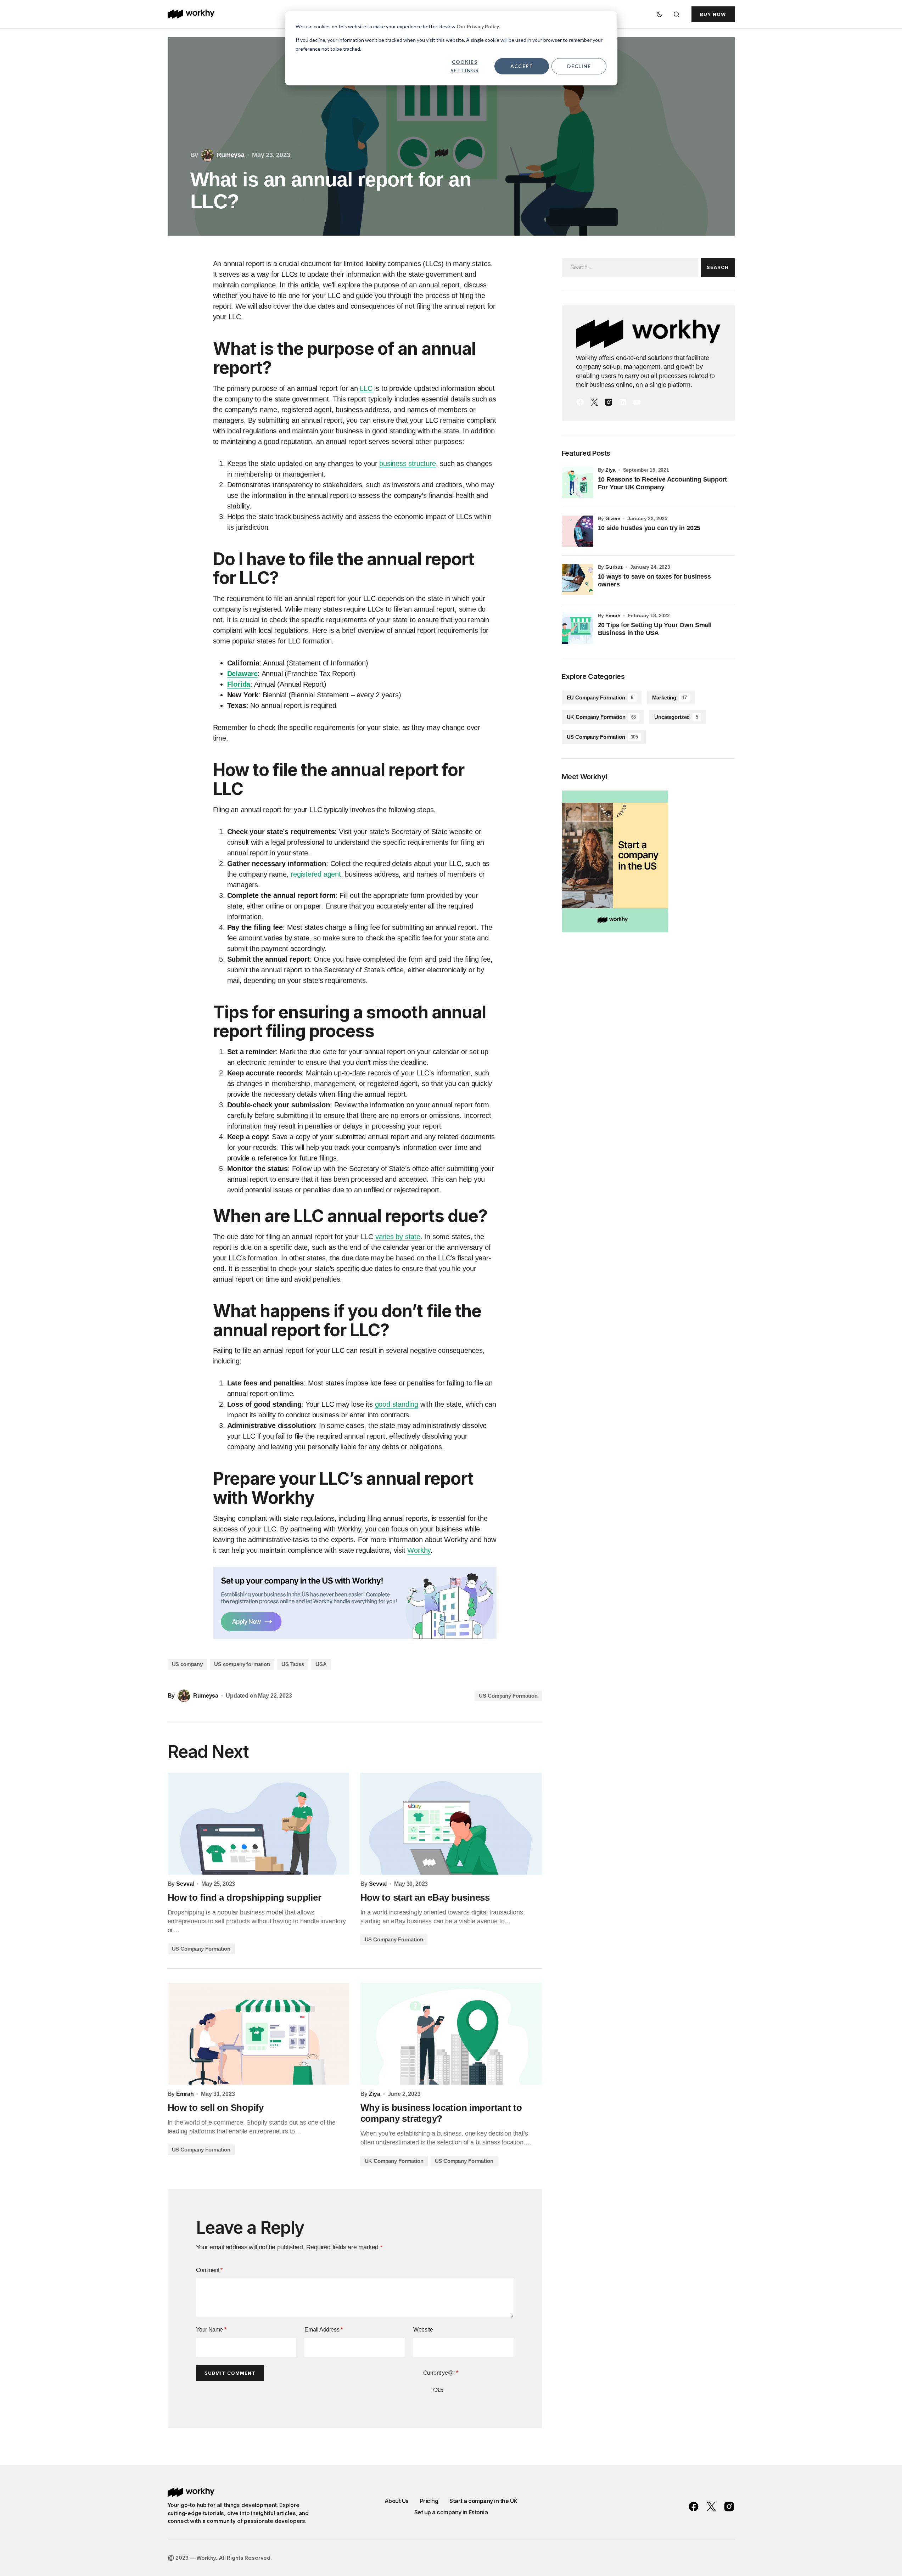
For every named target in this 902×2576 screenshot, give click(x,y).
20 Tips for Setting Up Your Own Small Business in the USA (655, 629)
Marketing (670, 698)
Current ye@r (441, 2373)
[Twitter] (594, 402)
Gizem (613, 518)
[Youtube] (637, 402)
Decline (579, 66)
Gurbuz (614, 567)
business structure (407, 463)
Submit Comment (230, 2373)
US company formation (242, 1664)
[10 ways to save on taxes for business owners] (577, 580)
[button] (660, 14)
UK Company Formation (394, 2161)
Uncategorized (676, 717)
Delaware (242, 674)
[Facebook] (580, 402)
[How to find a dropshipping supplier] (258, 1824)
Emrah (613, 615)
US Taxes (293, 1664)
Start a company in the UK (483, 2501)
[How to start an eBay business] (451, 1824)
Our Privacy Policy (478, 26)
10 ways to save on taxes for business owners (654, 580)
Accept (522, 66)
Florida (239, 684)
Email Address (323, 2330)
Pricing (429, 2501)
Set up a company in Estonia (451, 2512)
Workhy (419, 1550)
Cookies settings (464, 66)
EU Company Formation (600, 698)
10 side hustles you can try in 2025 (649, 528)
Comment (209, 2270)
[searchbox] (630, 268)
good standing (397, 1404)
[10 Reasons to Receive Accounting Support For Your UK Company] (577, 483)
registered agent (316, 874)
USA (321, 1664)
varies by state (398, 1237)
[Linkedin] (623, 402)
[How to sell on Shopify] (258, 2034)
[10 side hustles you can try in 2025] (577, 531)
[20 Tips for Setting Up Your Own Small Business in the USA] (577, 628)
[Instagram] (609, 402)
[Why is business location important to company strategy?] (451, 2034)
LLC (366, 388)
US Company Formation (508, 1696)
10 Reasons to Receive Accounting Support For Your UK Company (663, 483)
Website (423, 2330)
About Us (397, 2501)
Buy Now (713, 14)
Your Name (211, 2330)
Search (718, 267)
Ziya (610, 470)
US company (187, 1664)
